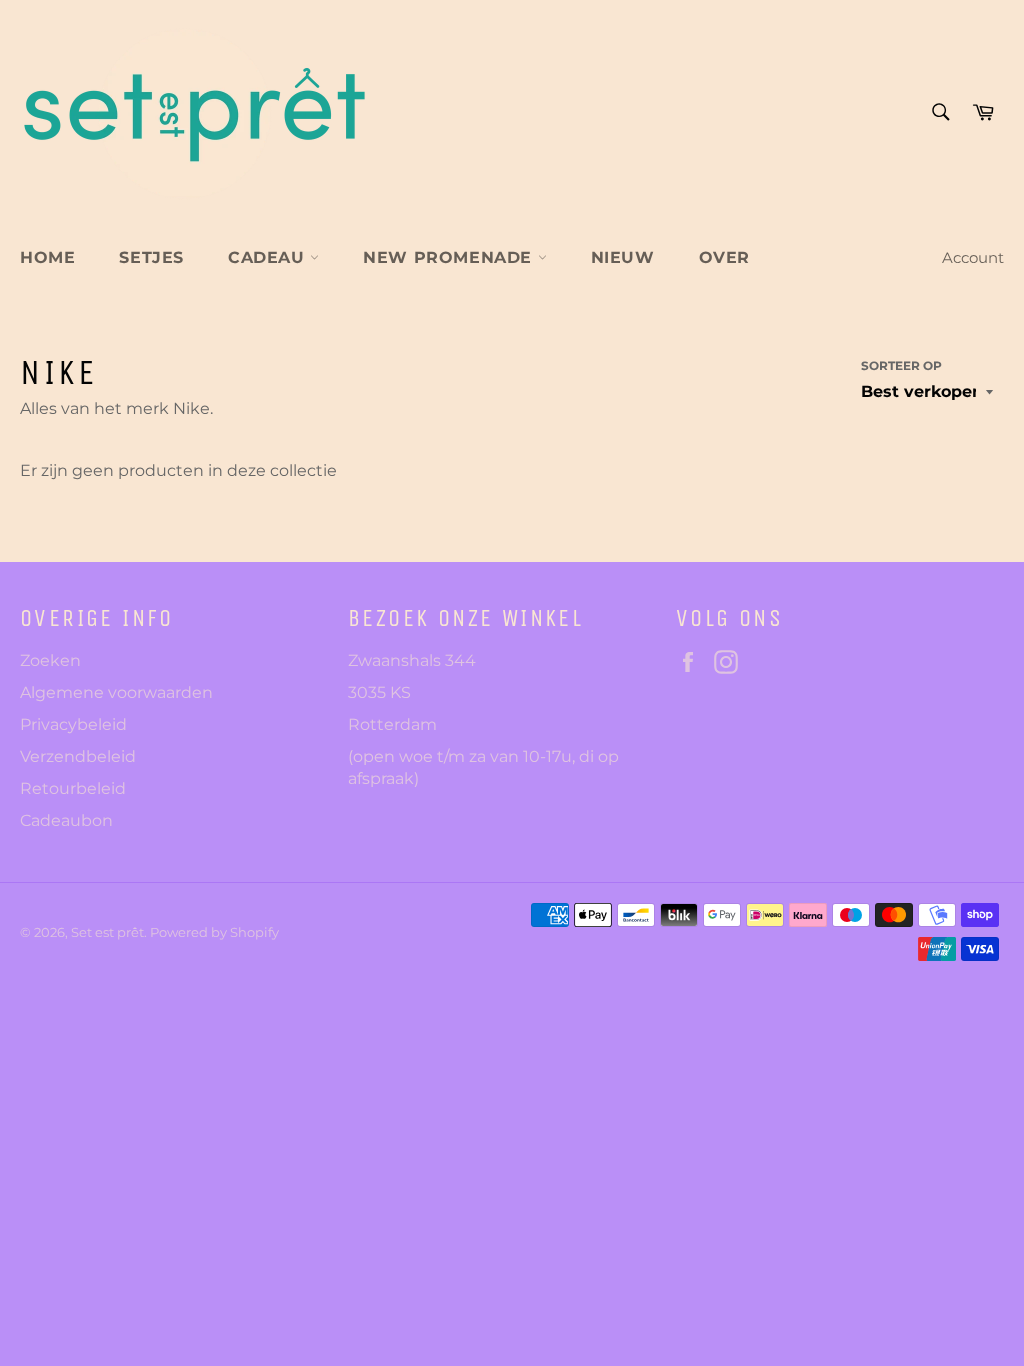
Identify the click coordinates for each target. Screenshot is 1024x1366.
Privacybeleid (73, 724)
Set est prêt (107, 932)
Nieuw (623, 257)
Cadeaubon (66, 820)
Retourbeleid (73, 788)
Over (724, 257)
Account (973, 257)
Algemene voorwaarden (116, 692)
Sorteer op (901, 365)
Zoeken (50, 660)
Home (47, 257)
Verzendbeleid (78, 756)
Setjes (151, 257)
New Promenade (450, 257)
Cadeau (269, 257)
